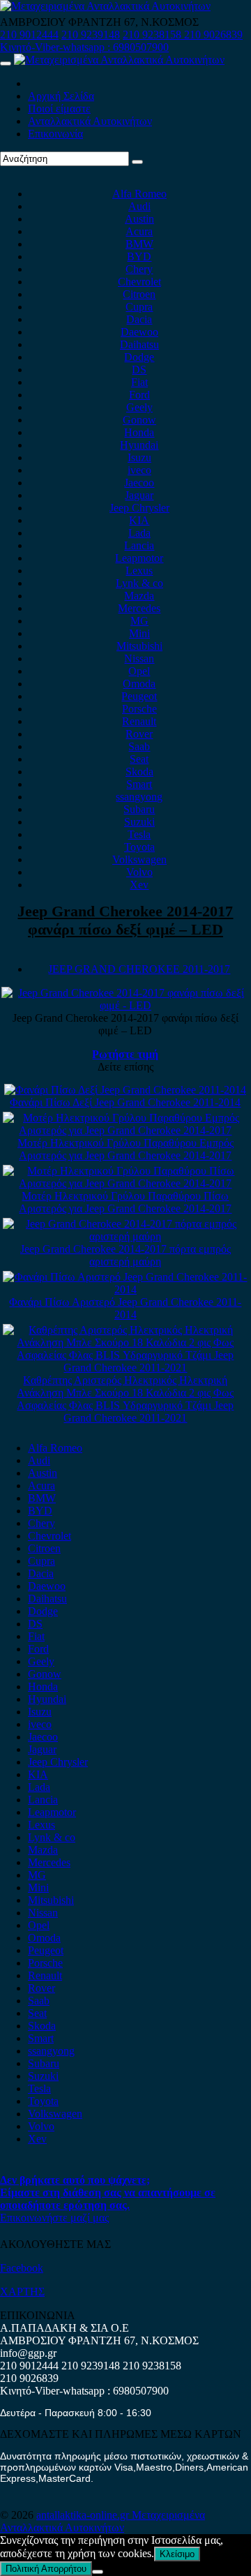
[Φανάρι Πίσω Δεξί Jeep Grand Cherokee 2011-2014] (125, 1090)
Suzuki (139, 822)
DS (139, 370)
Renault (139, 721)
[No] (98, 2572)
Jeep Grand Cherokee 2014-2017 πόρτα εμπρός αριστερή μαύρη (125, 1255)
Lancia (139, 545)
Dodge (139, 357)
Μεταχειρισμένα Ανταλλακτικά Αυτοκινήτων (102, 2521)
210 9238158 (153, 35)
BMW (139, 244)
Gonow (139, 420)
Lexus (139, 571)
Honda (139, 432)
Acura (139, 231)
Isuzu (139, 457)
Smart (139, 784)
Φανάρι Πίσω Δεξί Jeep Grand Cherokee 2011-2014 (125, 1102)
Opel (139, 671)
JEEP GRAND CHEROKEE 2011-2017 (139, 969)
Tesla (139, 834)
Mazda (139, 596)
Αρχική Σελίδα (61, 96)
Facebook (22, 2268)
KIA (139, 520)
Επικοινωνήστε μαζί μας (54, 2218)
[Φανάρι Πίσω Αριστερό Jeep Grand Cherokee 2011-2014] (126, 1289)
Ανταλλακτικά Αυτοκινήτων (90, 121)
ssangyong (139, 797)
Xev (139, 885)
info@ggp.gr (28, 2353)
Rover (139, 734)
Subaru (139, 809)
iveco (139, 470)
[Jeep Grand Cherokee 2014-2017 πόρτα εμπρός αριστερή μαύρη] (126, 1236)
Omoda (139, 684)
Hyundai (139, 445)
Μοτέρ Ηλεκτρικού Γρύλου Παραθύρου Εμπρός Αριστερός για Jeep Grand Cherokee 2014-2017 (125, 1149)
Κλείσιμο (177, 2554)
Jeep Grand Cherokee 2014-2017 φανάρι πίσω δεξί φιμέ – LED (125, 920)
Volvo (139, 872)
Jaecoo (139, 483)
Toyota (139, 847)
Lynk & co (139, 583)
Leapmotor (139, 558)
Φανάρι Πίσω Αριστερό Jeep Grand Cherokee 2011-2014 (125, 1308)
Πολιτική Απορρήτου (46, 2569)
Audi (139, 206)
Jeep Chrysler (139, 508)
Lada (139, 533)
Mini (139, 633)
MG (139, 621)
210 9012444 (29, 35)
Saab (139, 746)
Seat (139, 759)
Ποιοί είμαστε (59, 109)
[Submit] (137, 162)
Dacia (139, 319)
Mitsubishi (139, 646)
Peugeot (139, 696)
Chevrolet (139, 282)
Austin (139, 219)
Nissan (139, 658)
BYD (139, 256)
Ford (139, 395)
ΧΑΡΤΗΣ (22, 2292)
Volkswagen (139, 859)
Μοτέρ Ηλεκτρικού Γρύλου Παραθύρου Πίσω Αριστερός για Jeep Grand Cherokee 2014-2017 (125, 1202)
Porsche (139, 709)
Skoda (139, 772)
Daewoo (139, 332)
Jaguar (139, 495)
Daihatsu (139, 344)
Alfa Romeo (139, 194)
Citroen (139, 294)
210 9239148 (91, 35)
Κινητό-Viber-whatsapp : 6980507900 (84, 47)
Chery (139, 269)
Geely (139, 407)
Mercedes (139, 608)
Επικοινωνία (55, 134)
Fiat (139, 382)
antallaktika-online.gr (84, 2515)
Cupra (139, 307)
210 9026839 (213, 35)
